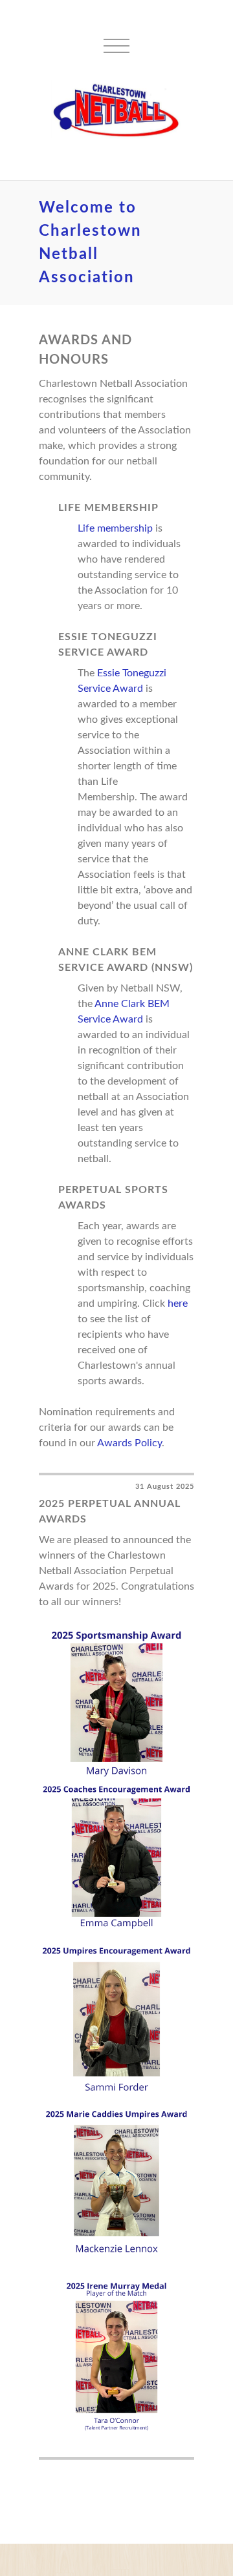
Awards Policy (129, 1443)
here (178, 1304)
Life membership (115, 528)
